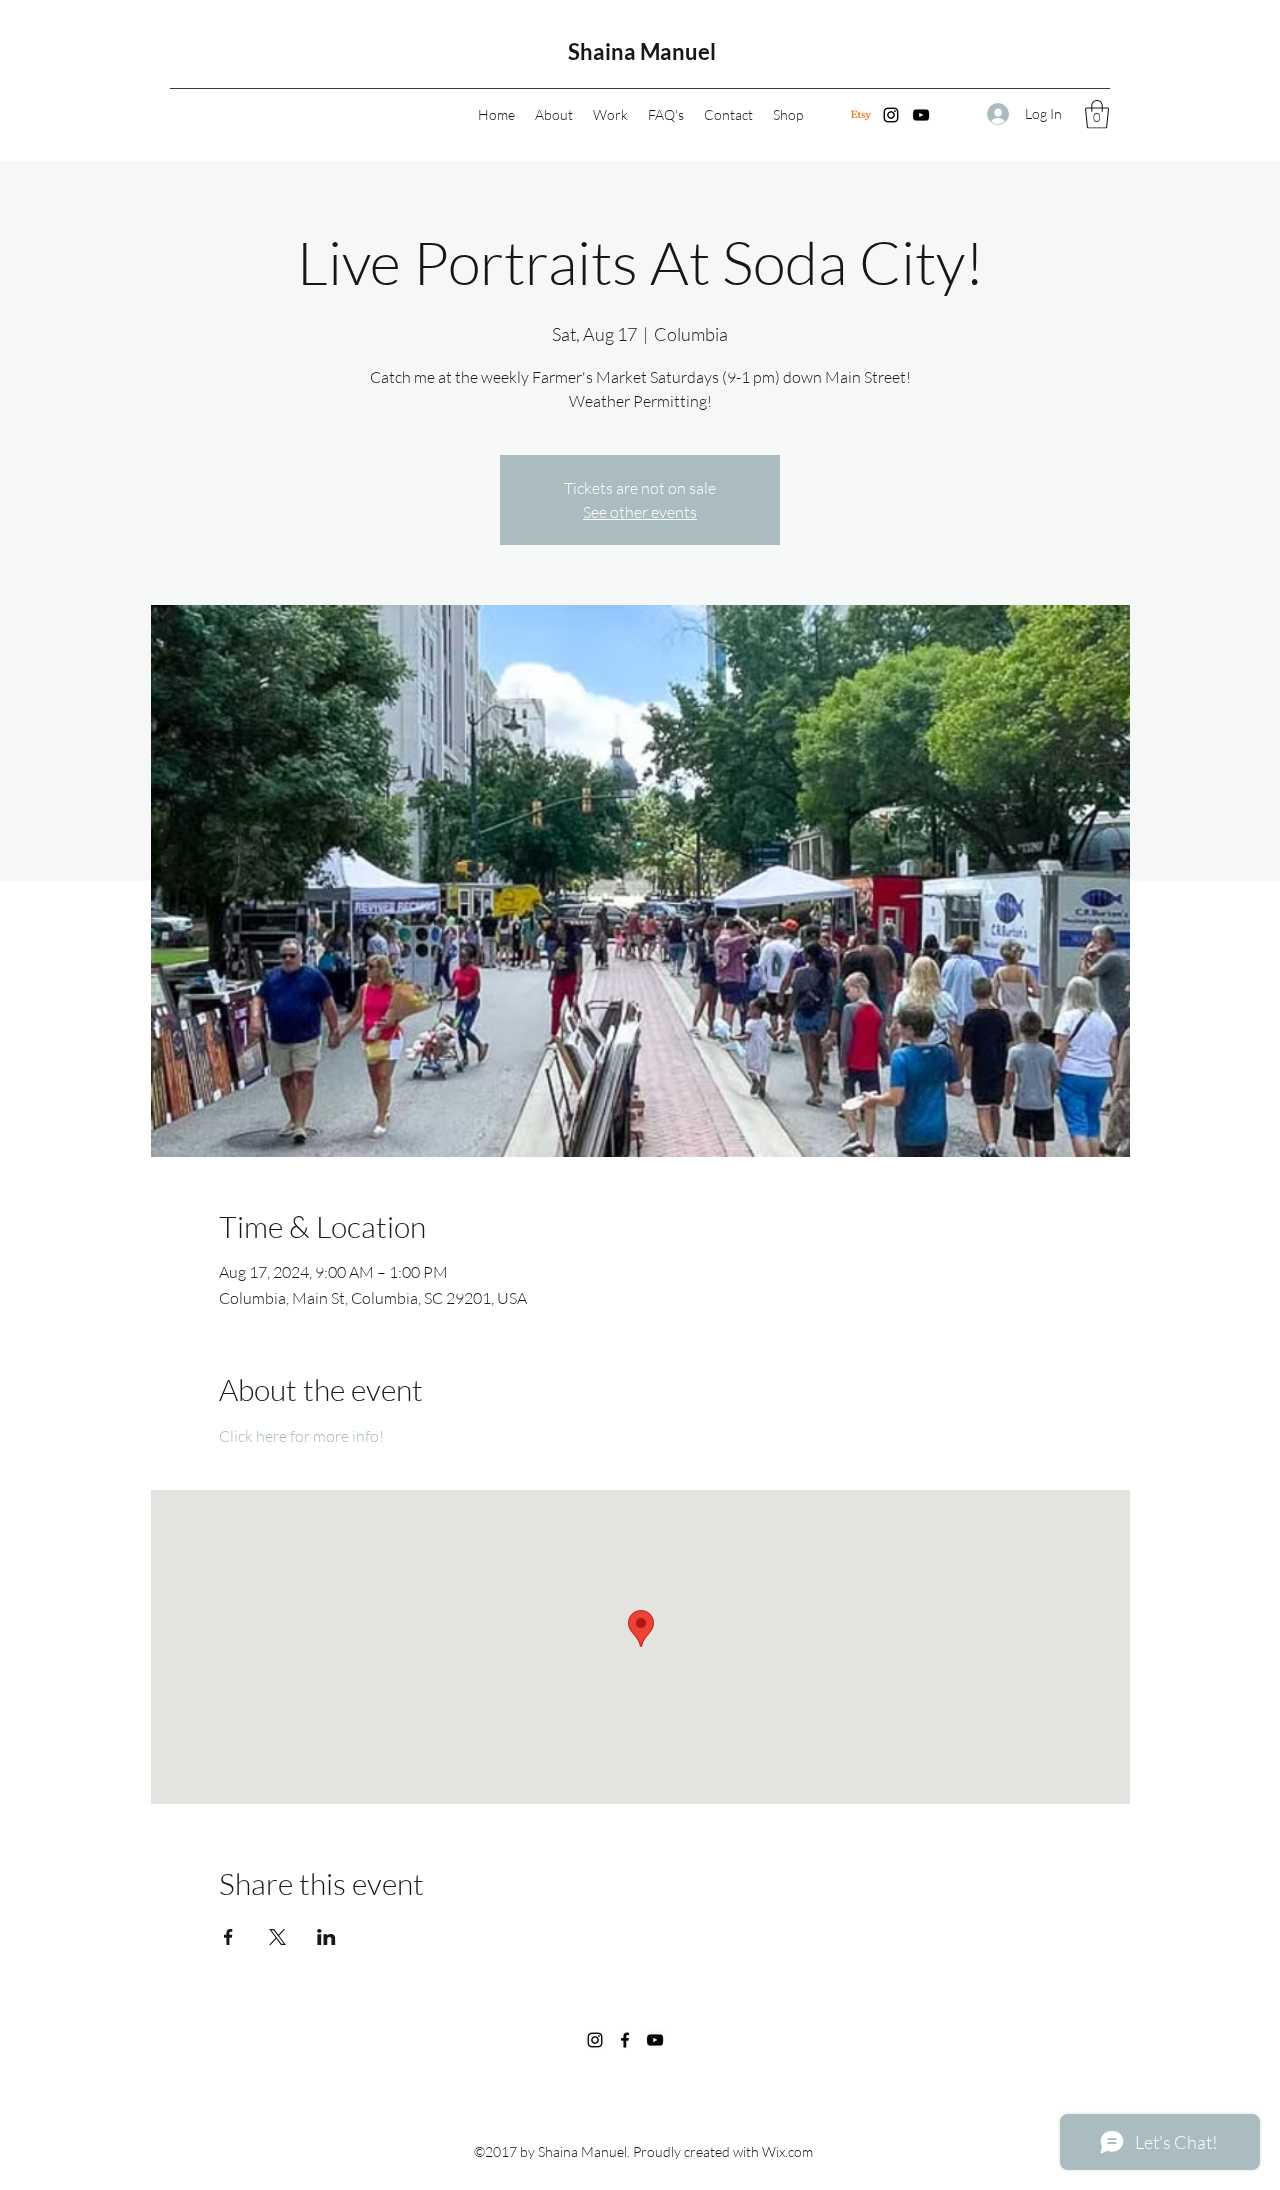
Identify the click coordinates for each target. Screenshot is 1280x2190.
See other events (640, 512)
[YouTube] (921, 115)
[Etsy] (861, 115)
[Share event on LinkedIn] (326, 1937)
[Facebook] (625, 2040)
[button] (1097, 114)
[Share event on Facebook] (228, 1937)
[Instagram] (891, 115)
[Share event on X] (277, 1937)
